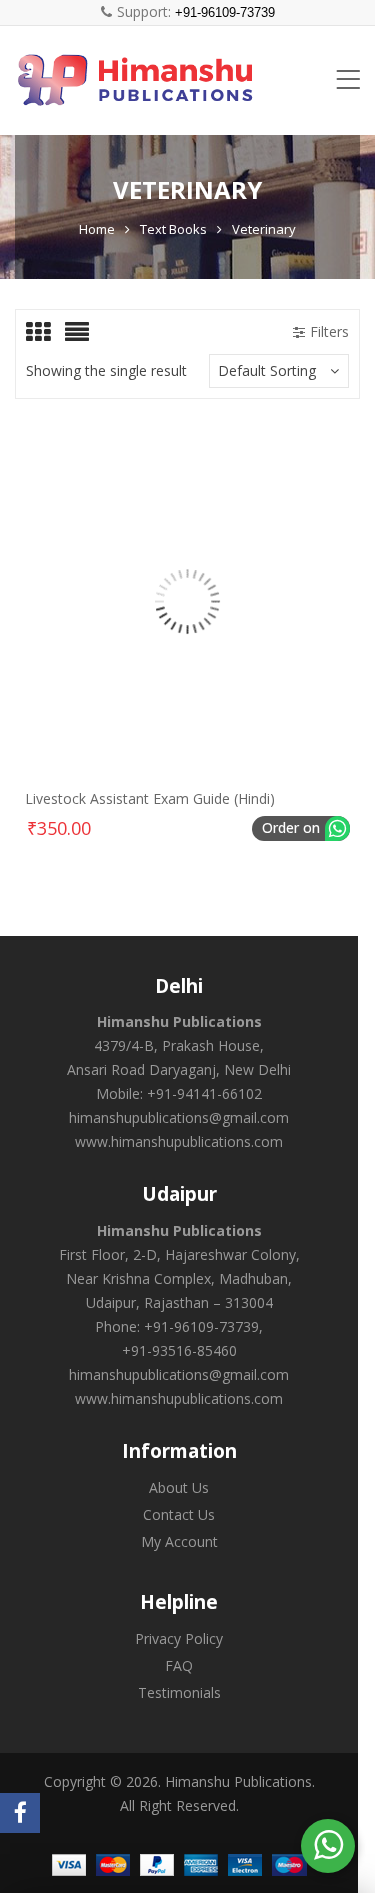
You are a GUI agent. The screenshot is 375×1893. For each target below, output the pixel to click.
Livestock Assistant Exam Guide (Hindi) (150, 798)
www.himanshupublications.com (179, 1141)
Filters (329, 331)
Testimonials (179, 1692)
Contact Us (179, 1514)
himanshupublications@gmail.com (179, 1117)
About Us (179, 1487)
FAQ (179, 1665)
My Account (179, 1541)
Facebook (20, 1813)
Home (97, 229)
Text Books (173, 229)
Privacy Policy (179, 1638)
